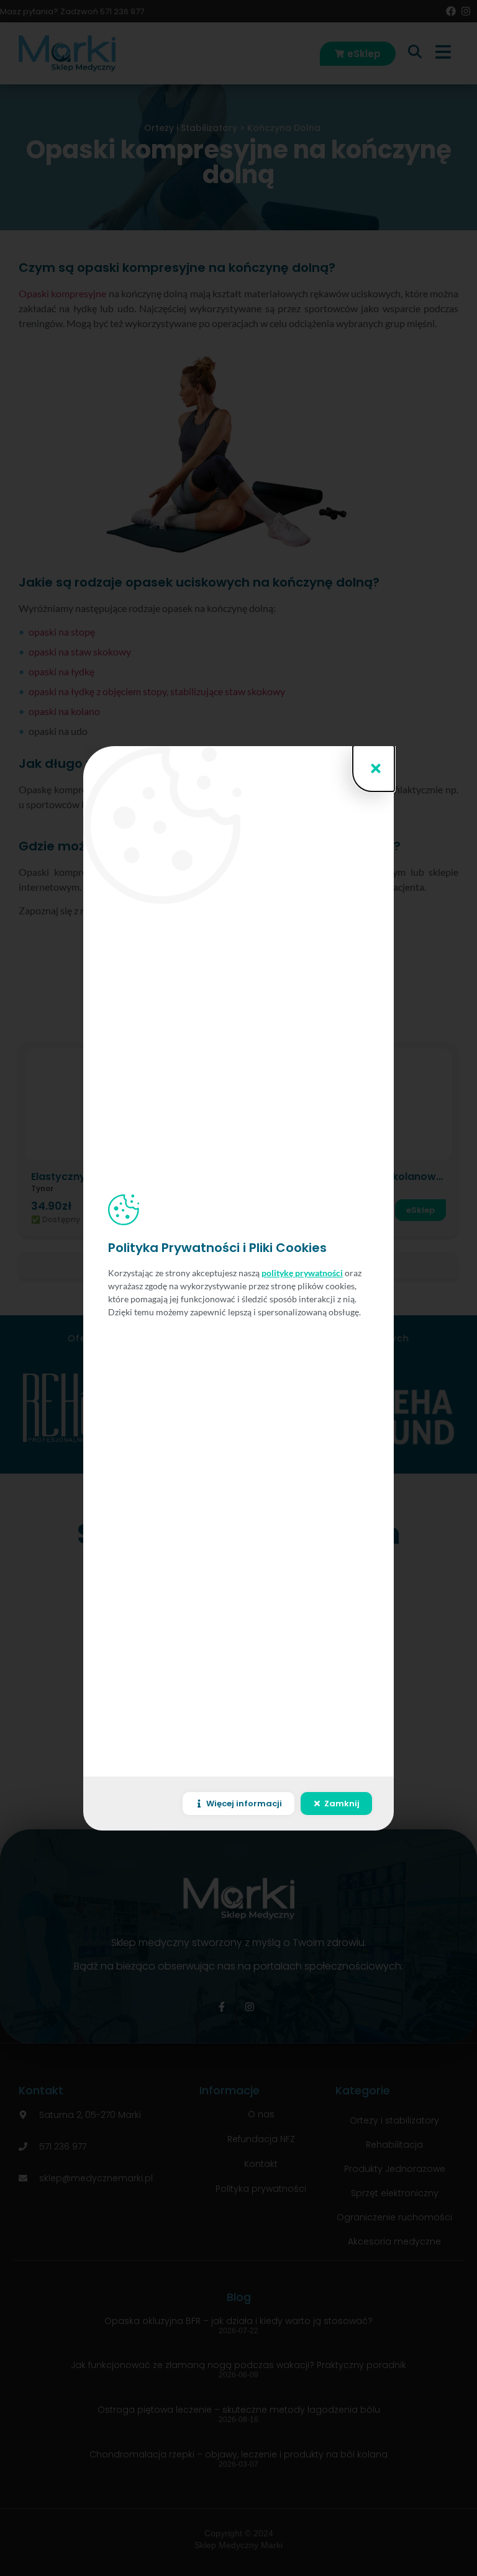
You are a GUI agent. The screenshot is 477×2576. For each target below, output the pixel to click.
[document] (238, 1288)
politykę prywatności (302, 1273)
